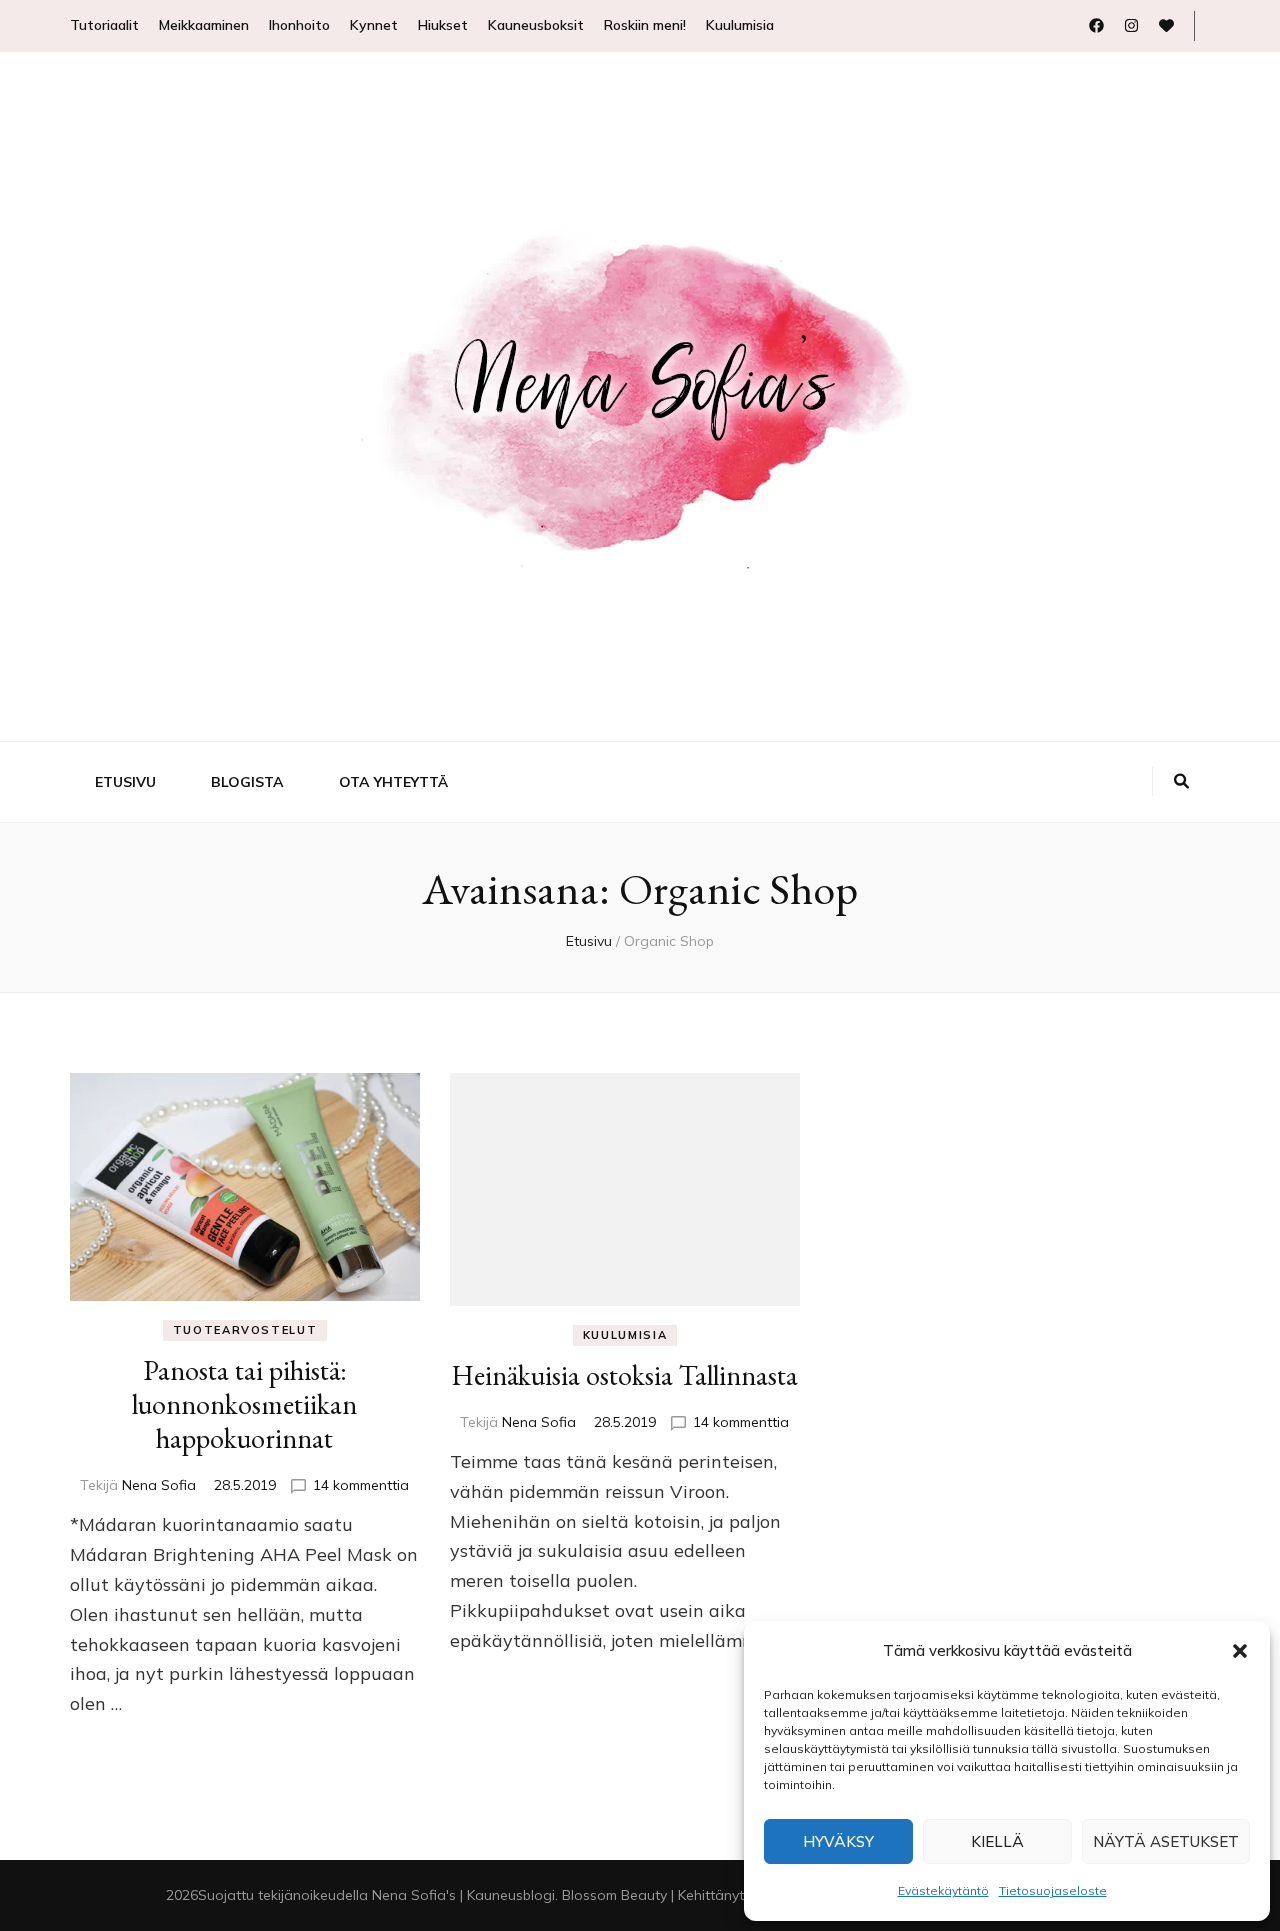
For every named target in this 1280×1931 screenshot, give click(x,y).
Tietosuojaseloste (1053, 1890)
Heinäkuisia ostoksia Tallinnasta (624, 1375)
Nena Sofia (159, 1485)
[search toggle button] (1181, 782)
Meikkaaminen (204, 25)
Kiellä (997, 1841)
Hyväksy (838, 1841)
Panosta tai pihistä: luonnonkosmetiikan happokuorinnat (244, 1404)
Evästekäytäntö (943, 1890)
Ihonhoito (299, 25)
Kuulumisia (740, 25)
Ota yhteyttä (393, 782)
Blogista (247, 782)
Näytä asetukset (1166, 1841)
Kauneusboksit (536, 25)
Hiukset (443, 25)
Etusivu (125, 782)
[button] (1240, 1651)
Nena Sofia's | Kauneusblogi (463, 1895)
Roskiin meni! (645, 25)
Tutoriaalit (104, 25)
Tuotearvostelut (245, 1330)
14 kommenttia (361, 1485)
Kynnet (374, 25)
